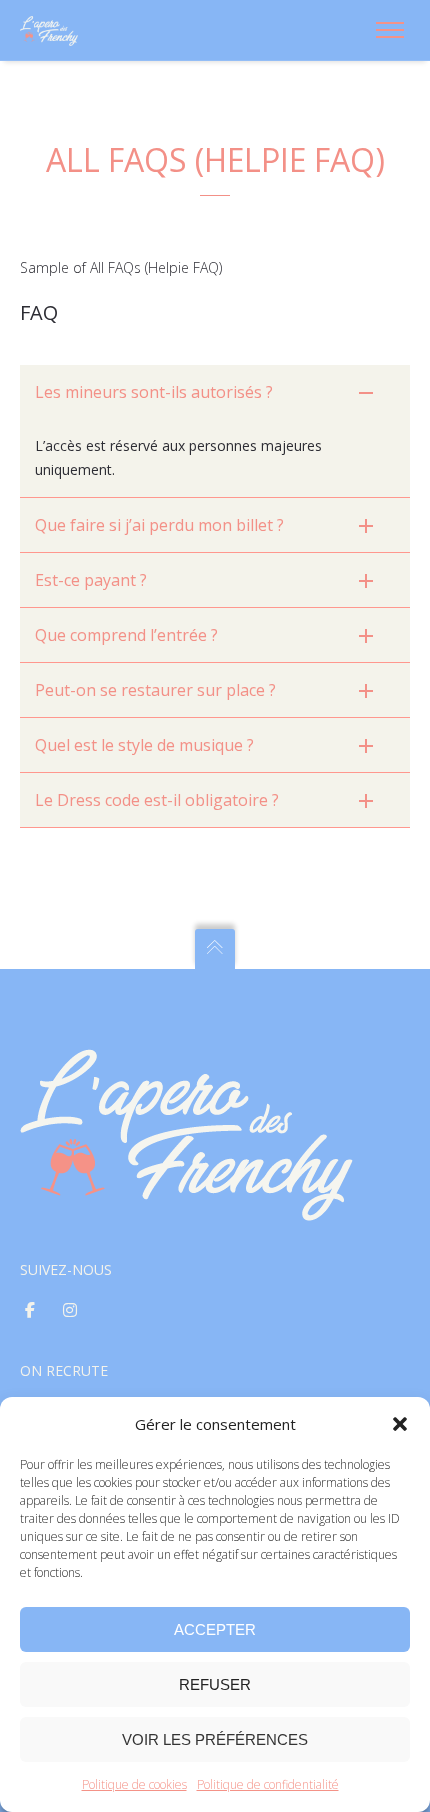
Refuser (215, 1684)
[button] (400, 1424)
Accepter (215, 1629)
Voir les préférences (215, 1739)
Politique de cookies (134, 1784)
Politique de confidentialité (268, 1784)
